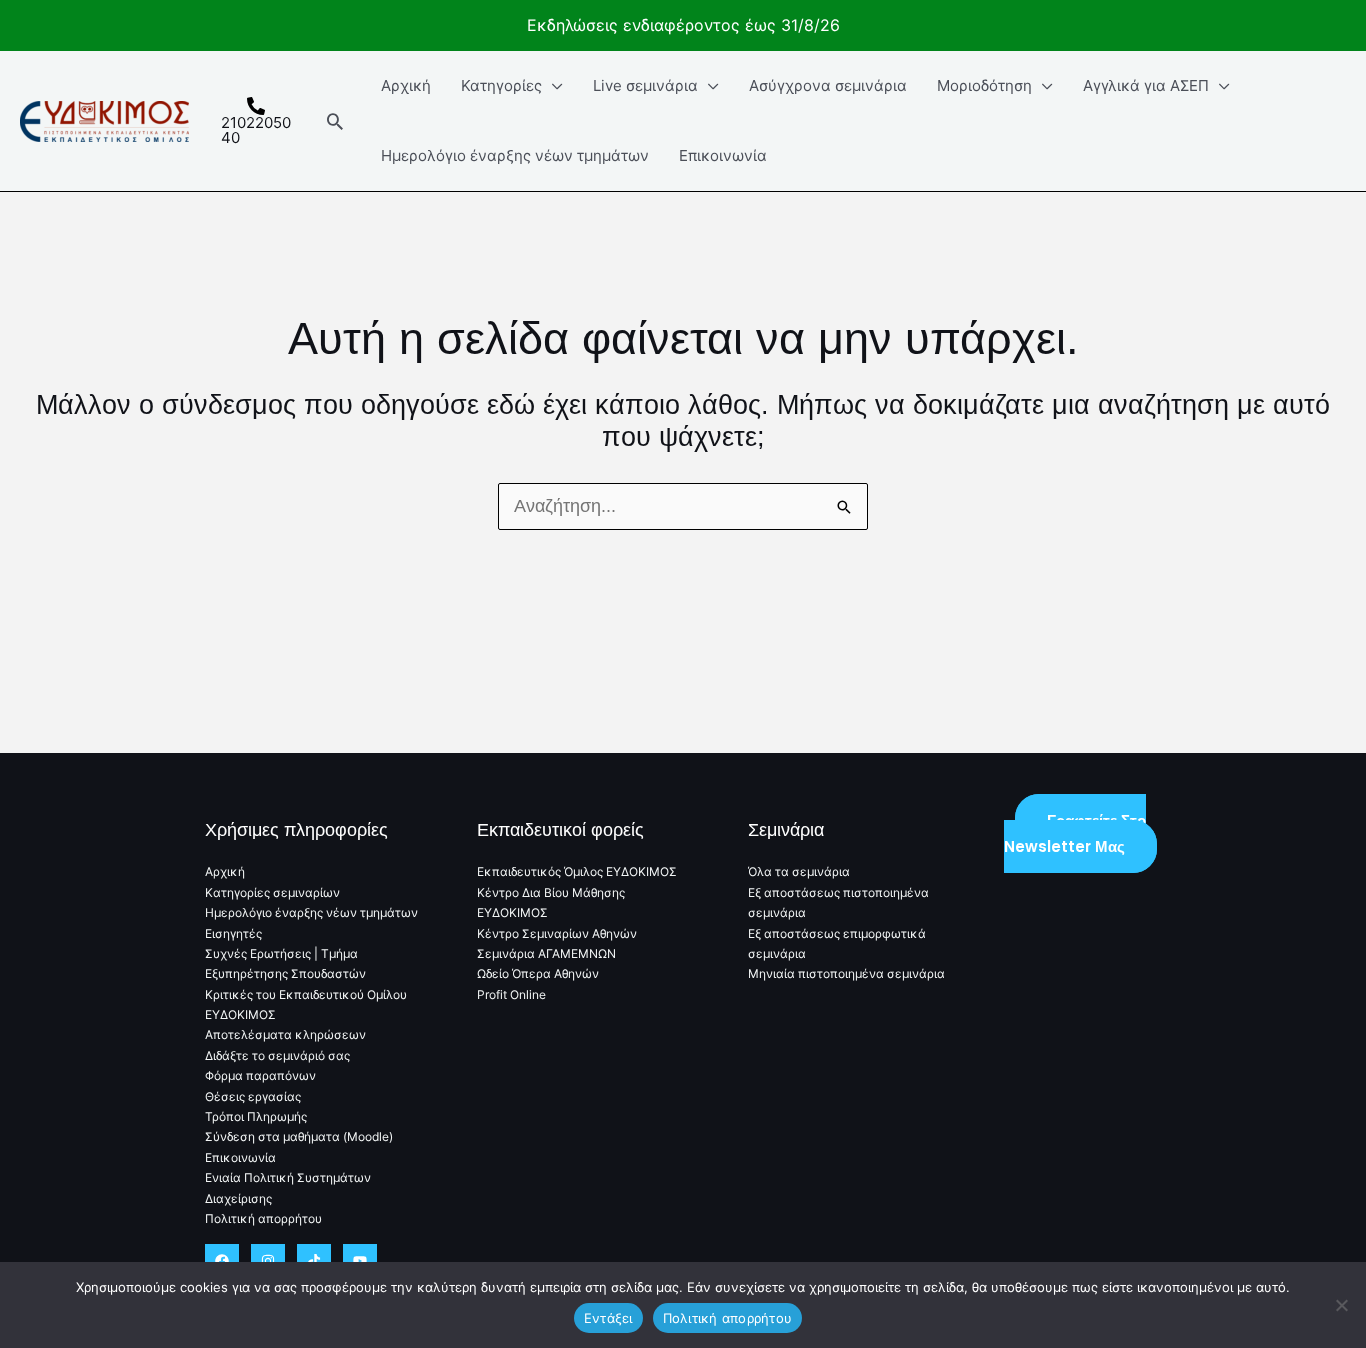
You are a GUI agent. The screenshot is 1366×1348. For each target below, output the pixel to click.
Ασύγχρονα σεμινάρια (828, 85)
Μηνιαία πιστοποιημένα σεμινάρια (846, 973)
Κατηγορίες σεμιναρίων (272, 892)
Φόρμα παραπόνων (260, 1075)
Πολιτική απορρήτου (263, 1218)
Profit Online (511, 994)
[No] (1341, 1305)
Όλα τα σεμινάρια (799, 871)
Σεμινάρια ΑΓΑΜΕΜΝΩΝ (546, 953)
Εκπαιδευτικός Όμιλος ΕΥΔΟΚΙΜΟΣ (577, 871)
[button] (335, 121)
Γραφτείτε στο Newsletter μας (1075, 833)
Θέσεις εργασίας (253, 1096)
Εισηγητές (233, 933)
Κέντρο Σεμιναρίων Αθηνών (557, 933)
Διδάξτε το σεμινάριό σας (277, 1055)
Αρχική (406, 85)
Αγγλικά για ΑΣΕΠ (1146, 85)
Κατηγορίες (501, 85)
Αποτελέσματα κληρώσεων (285, 1034)
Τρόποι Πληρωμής (256, 1116)
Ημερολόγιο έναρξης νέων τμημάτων (515, 155)
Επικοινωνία (723, 155)
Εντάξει (608, 1318)
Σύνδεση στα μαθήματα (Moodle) (299, 1136)
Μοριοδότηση (984, 85)
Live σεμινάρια (645, 85)
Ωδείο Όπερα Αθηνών (538, 973)
